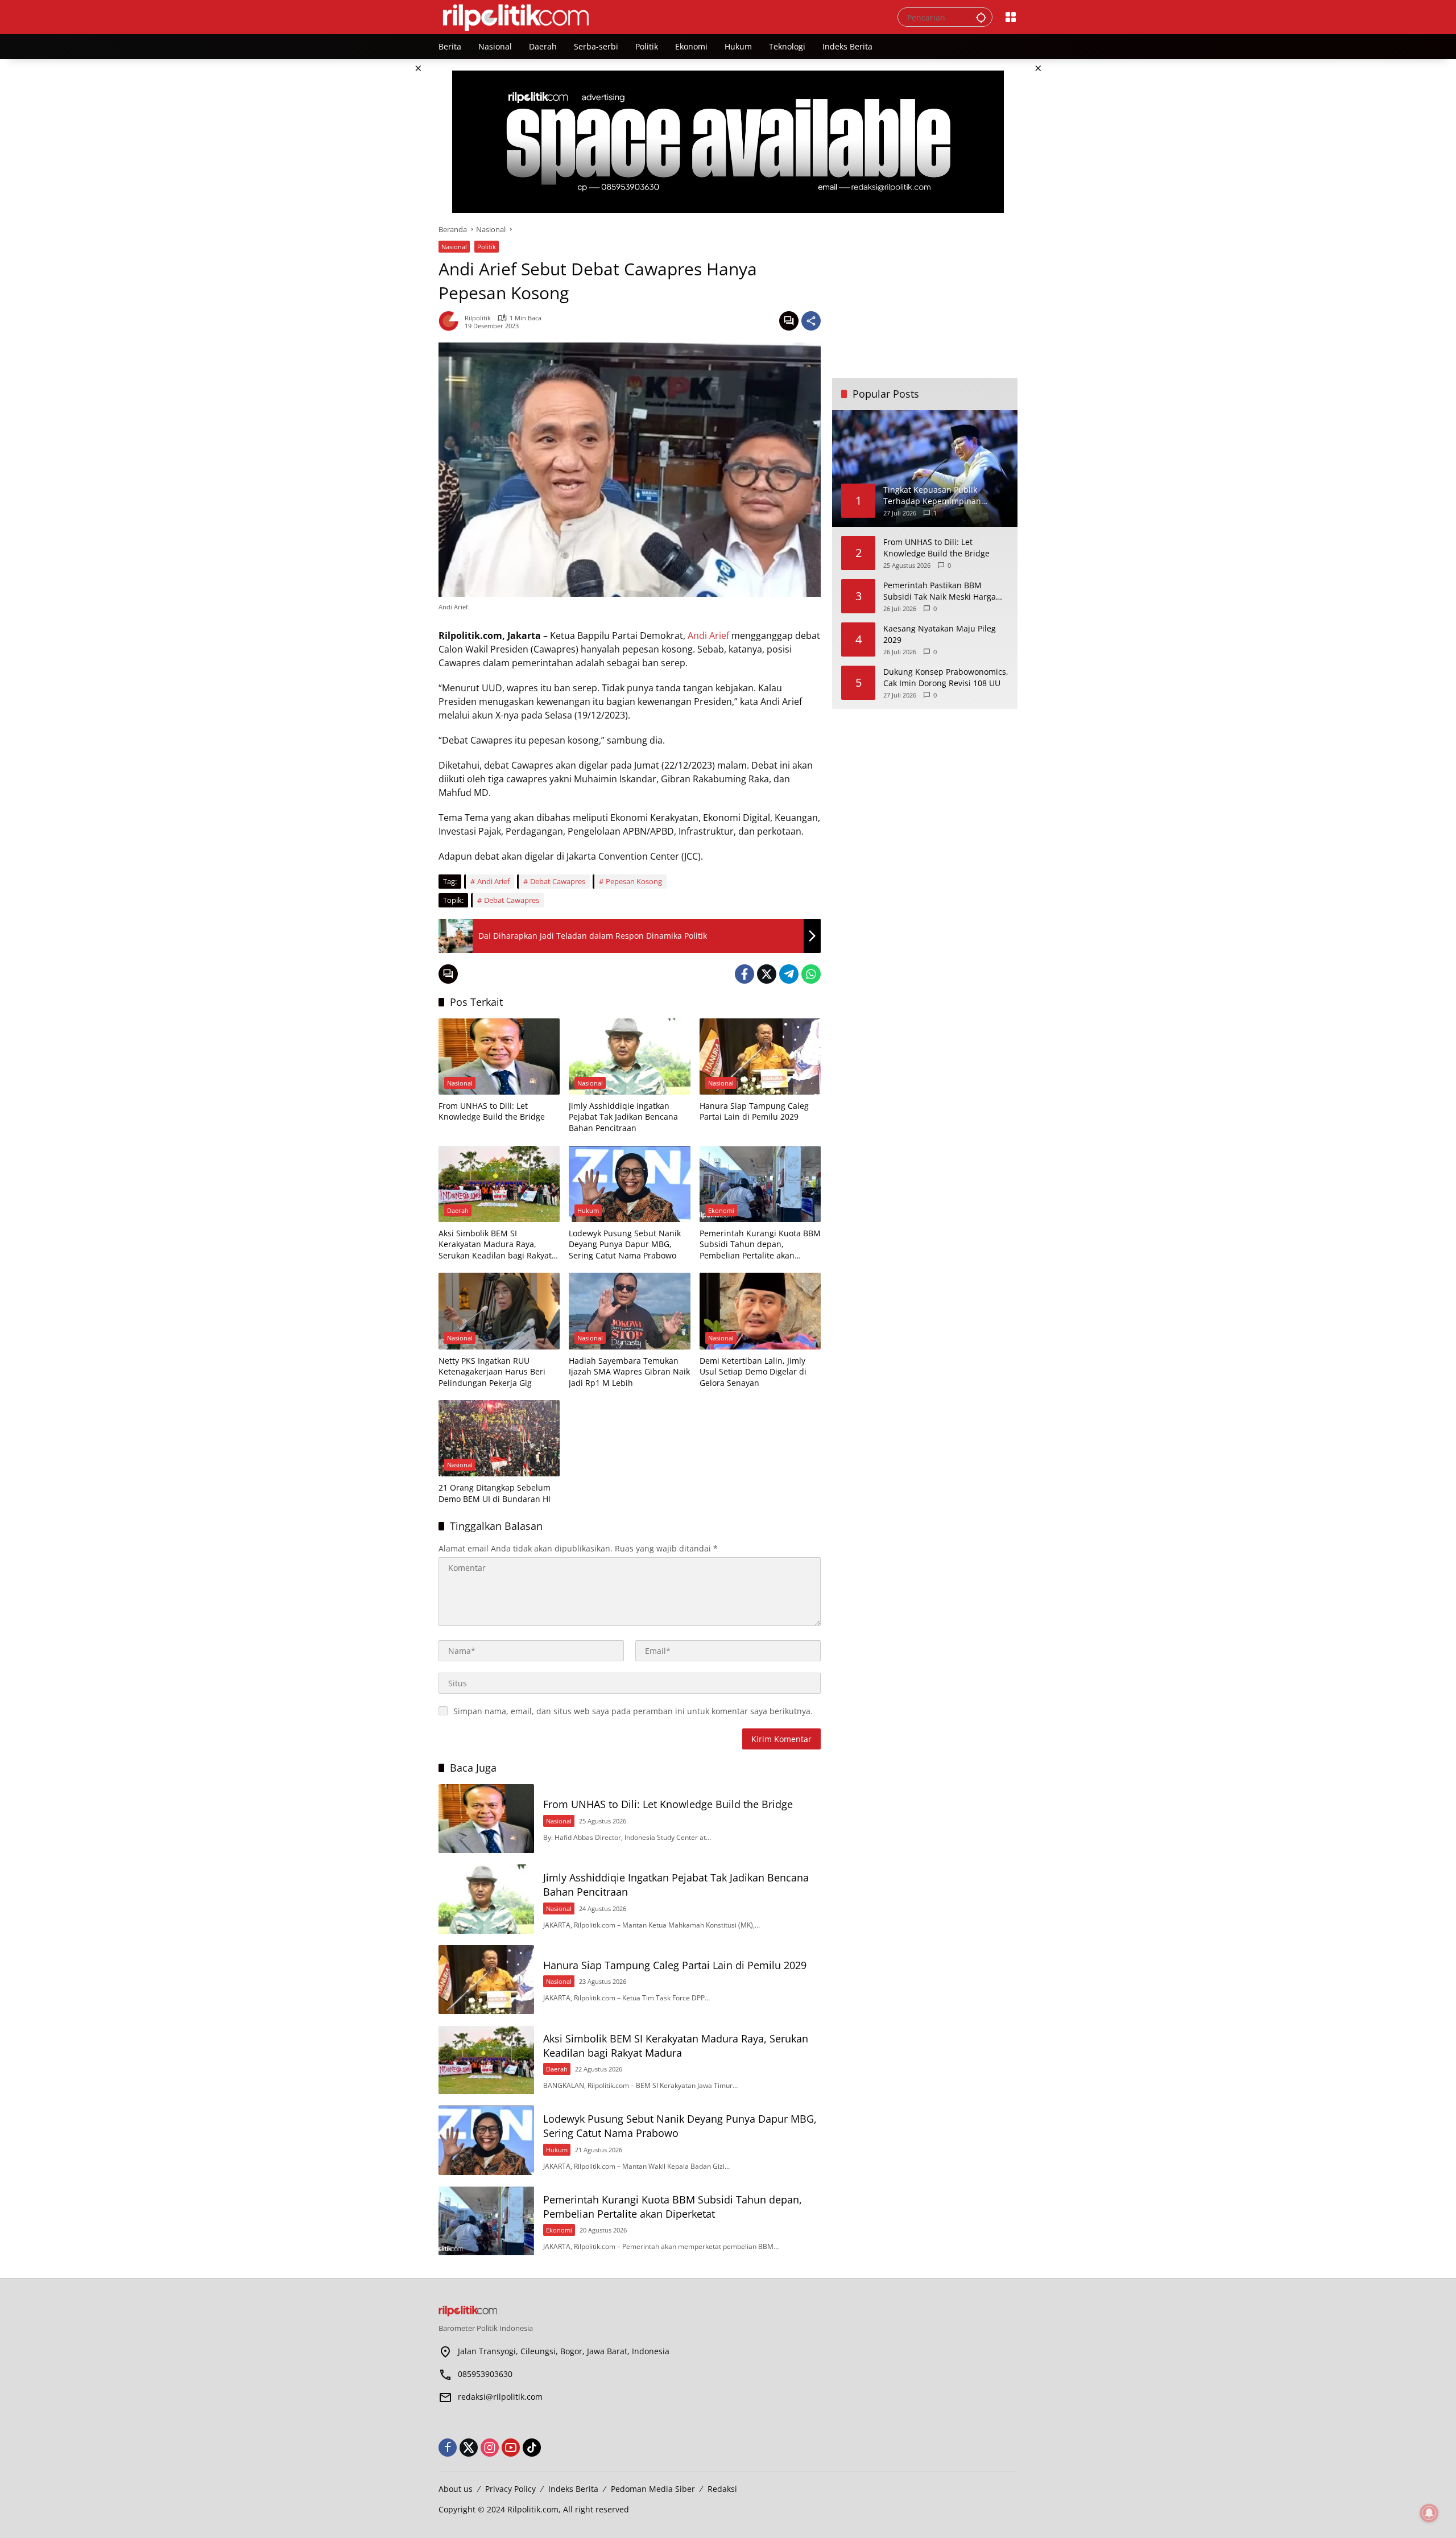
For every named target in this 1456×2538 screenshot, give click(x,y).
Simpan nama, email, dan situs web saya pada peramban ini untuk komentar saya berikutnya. (633, 1711)
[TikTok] (532, 2448)
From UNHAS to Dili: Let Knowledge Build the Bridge (492, 1111)
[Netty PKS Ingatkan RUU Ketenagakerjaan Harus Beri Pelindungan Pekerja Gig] (499, 1311)
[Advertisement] (925, 295)
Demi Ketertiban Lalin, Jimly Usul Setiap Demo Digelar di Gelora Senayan (753, 1372)
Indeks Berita (573, 2489)
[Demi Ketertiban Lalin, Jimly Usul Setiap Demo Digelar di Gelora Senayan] (760, 1311)
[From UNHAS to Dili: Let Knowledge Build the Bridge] (499, 1057)
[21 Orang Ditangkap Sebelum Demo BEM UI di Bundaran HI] (499, 1438)
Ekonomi (721, 1210)
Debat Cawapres (558, 881)
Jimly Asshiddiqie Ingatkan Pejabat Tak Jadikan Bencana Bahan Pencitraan (623, 1117)
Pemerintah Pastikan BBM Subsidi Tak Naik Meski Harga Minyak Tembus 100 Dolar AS (940, 591)
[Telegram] (789, 974)
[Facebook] (744, 974)
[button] (981, 17)
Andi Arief (708, 635)
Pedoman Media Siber (653, 2489)
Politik (487, 247)
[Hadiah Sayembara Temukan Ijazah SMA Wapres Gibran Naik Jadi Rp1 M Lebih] (629, 1311)
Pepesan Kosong (634, 881)
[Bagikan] (811, 321)
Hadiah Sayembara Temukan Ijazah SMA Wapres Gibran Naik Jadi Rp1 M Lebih (629, 1372)
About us (456, 2489)
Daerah (458, 1210)
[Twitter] (767, 974)
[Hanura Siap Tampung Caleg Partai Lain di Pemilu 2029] (760, 1057)
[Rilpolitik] (657, 16)
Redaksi (722, 2489)
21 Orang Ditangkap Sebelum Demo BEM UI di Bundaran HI (495, 1493)
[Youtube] (511, 2448)
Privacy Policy (510, 2489)
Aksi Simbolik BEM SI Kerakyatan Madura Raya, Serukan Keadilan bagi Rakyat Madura (495, 1245)
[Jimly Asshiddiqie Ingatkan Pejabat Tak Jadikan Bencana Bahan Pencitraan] (629, 1057)
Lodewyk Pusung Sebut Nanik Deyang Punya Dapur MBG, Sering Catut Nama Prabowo (625, 1244)
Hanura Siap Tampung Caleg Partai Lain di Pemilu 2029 (754, 1111)
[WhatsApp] (811, 974)
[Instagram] (490, 2448)
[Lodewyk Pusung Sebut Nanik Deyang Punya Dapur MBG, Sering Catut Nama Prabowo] (629, 1184)
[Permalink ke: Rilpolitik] (452, 321)
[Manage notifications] (1429, 2513)
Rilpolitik (478, 318)
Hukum (588, 1210)
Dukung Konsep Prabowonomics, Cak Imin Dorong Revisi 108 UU (946, 677)
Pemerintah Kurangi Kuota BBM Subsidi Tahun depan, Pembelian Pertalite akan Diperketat (760, 1245)
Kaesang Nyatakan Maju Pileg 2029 (940, 634)
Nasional (454, 247)
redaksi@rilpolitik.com (500, 2397)
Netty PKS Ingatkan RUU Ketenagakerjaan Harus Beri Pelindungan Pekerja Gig (492, 1372)
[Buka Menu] (1011, 17)
